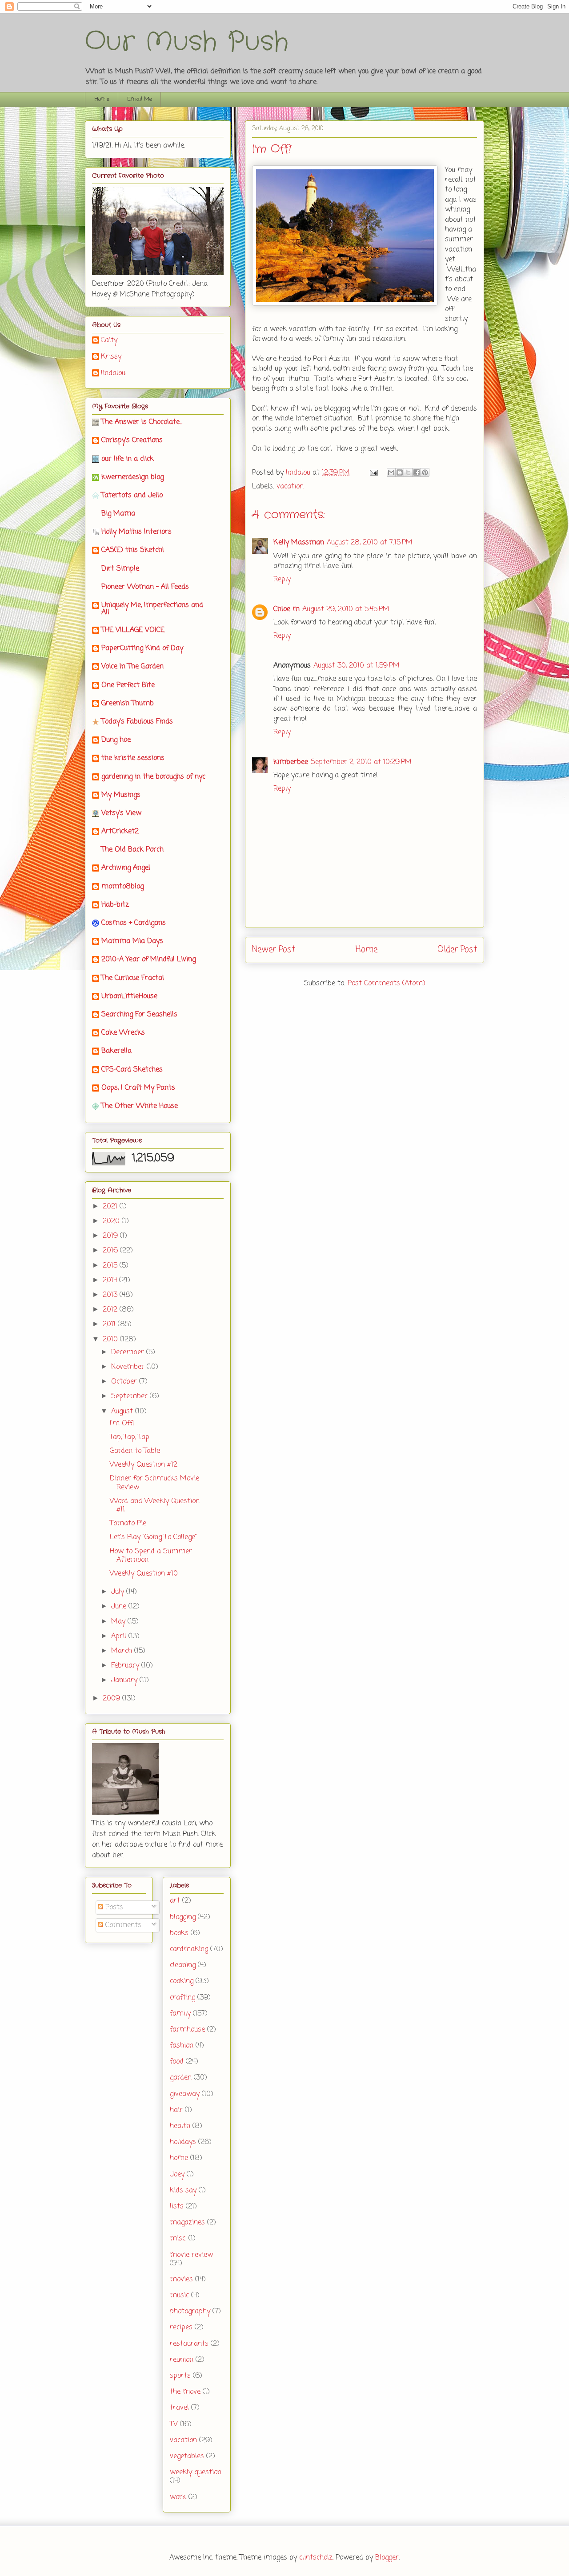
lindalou (113, 374)
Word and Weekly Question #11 (155, 1506)
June (120, 1607)
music (179, 2296)
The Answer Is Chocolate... (142, 422)
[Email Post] (373, 473)
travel (179, 2408)
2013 (111, 1295)
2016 (111, 1251)
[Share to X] (408, 472)
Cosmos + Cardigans (134, 923)
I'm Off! (122, 1424)
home (179, 2158)
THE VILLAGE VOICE (133, 630)
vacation (290, 487)
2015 (111, 1266)
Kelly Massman (299, 543)
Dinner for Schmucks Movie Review (154, 1483)
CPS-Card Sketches (132, 1070)
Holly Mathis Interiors (136, 532)
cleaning (183, 1965)
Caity (109, 341)
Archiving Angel (126, 868)
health (180, 2126)
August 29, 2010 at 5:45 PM (346, 609)
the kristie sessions (133, 758)
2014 (111, 1280)
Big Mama (118, 514)
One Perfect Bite (128, 685)
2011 (110, 1324)
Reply (282, 580)
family (180, 2014)
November (129, 1367)
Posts (113, 1908)
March (123, 1651)
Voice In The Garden (132, 667)
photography (190, 2312)
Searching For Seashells (139, 1015)
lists (177, 2207)
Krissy (111, 357)
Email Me (140, 99)
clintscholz (316, 2558)
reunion (182, 2360)
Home (102, 99)
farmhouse (187, 2030)
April (120, 1636)
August (123, 1412)
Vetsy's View (121, 813)
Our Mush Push (187, 42)
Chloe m (287, 609)
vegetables (187, 2456)
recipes (181, 2328)
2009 (112, 1699)
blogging (183, 1917)
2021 (111, 1207)
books (179, 1933)
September (130, 1396)
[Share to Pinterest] (425, 472)
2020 (112, 1221)
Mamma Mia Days (132, 941)
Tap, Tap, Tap (130, 1437)
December (129, 1352)
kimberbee (291, 762)
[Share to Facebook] (417, 472)
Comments (122, 1925)
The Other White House (140, 1106)
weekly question (196, 2472)
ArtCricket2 (120, 832)
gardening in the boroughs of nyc (153, 777)
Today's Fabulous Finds (137, 722)
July (119, 1592)
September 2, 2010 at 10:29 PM (361, 762)
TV (174, 2424)
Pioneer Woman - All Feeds (145, 587)
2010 (111, 1340)
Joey (177, 2175)
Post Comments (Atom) (387, 984)
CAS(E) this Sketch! (133, 550)
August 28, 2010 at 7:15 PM (370, 543)
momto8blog (122, 887)
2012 (111, 1310)
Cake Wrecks (123, 1033)
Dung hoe (116, 740)
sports (180, 2376)
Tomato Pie (128, 1524)
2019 (111, 1236)
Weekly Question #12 (144, 1465)
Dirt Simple (120, 569)
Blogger (387, 2558)
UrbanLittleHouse (129, 996)
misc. (178, 2239)
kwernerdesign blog (132, 477)
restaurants (189, 2344)
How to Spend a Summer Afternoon (151, 1556)
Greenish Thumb (128, 704)
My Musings (121, 795)
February (126, 1666)
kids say (183, 2191)
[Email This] (391, 472)
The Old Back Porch (132, 850)
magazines (187, 2223)
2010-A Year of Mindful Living (148, 960)
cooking (182, 1981)
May (119, 1622)
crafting (182, 1998)
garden (181, 2078)
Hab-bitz (115, 905)
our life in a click (128, 459)
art (175, 1901)
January (125, 1680)
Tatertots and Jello (132, 496)
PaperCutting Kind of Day (142, 648)
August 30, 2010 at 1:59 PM (357, 666)
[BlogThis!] (400, 472)
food (177, 2062)
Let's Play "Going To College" (153, 1537)
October (125, 1382)
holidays (183, 2142)
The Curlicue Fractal (133, 978)
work (178, 2497)
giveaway (185, 2094)
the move (185, 2392)
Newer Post (274, 950)
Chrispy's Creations (132, 440)
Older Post (457, 950)
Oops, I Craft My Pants (138, 1088)
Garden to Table (135, 1451)
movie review (191, 2255)
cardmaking (189, 1949)
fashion (182, 2046)
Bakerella (116, 1051)
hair (176, 2110)
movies (181, 2280)
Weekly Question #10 (144, 1574)
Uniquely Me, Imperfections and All (152, 609)
